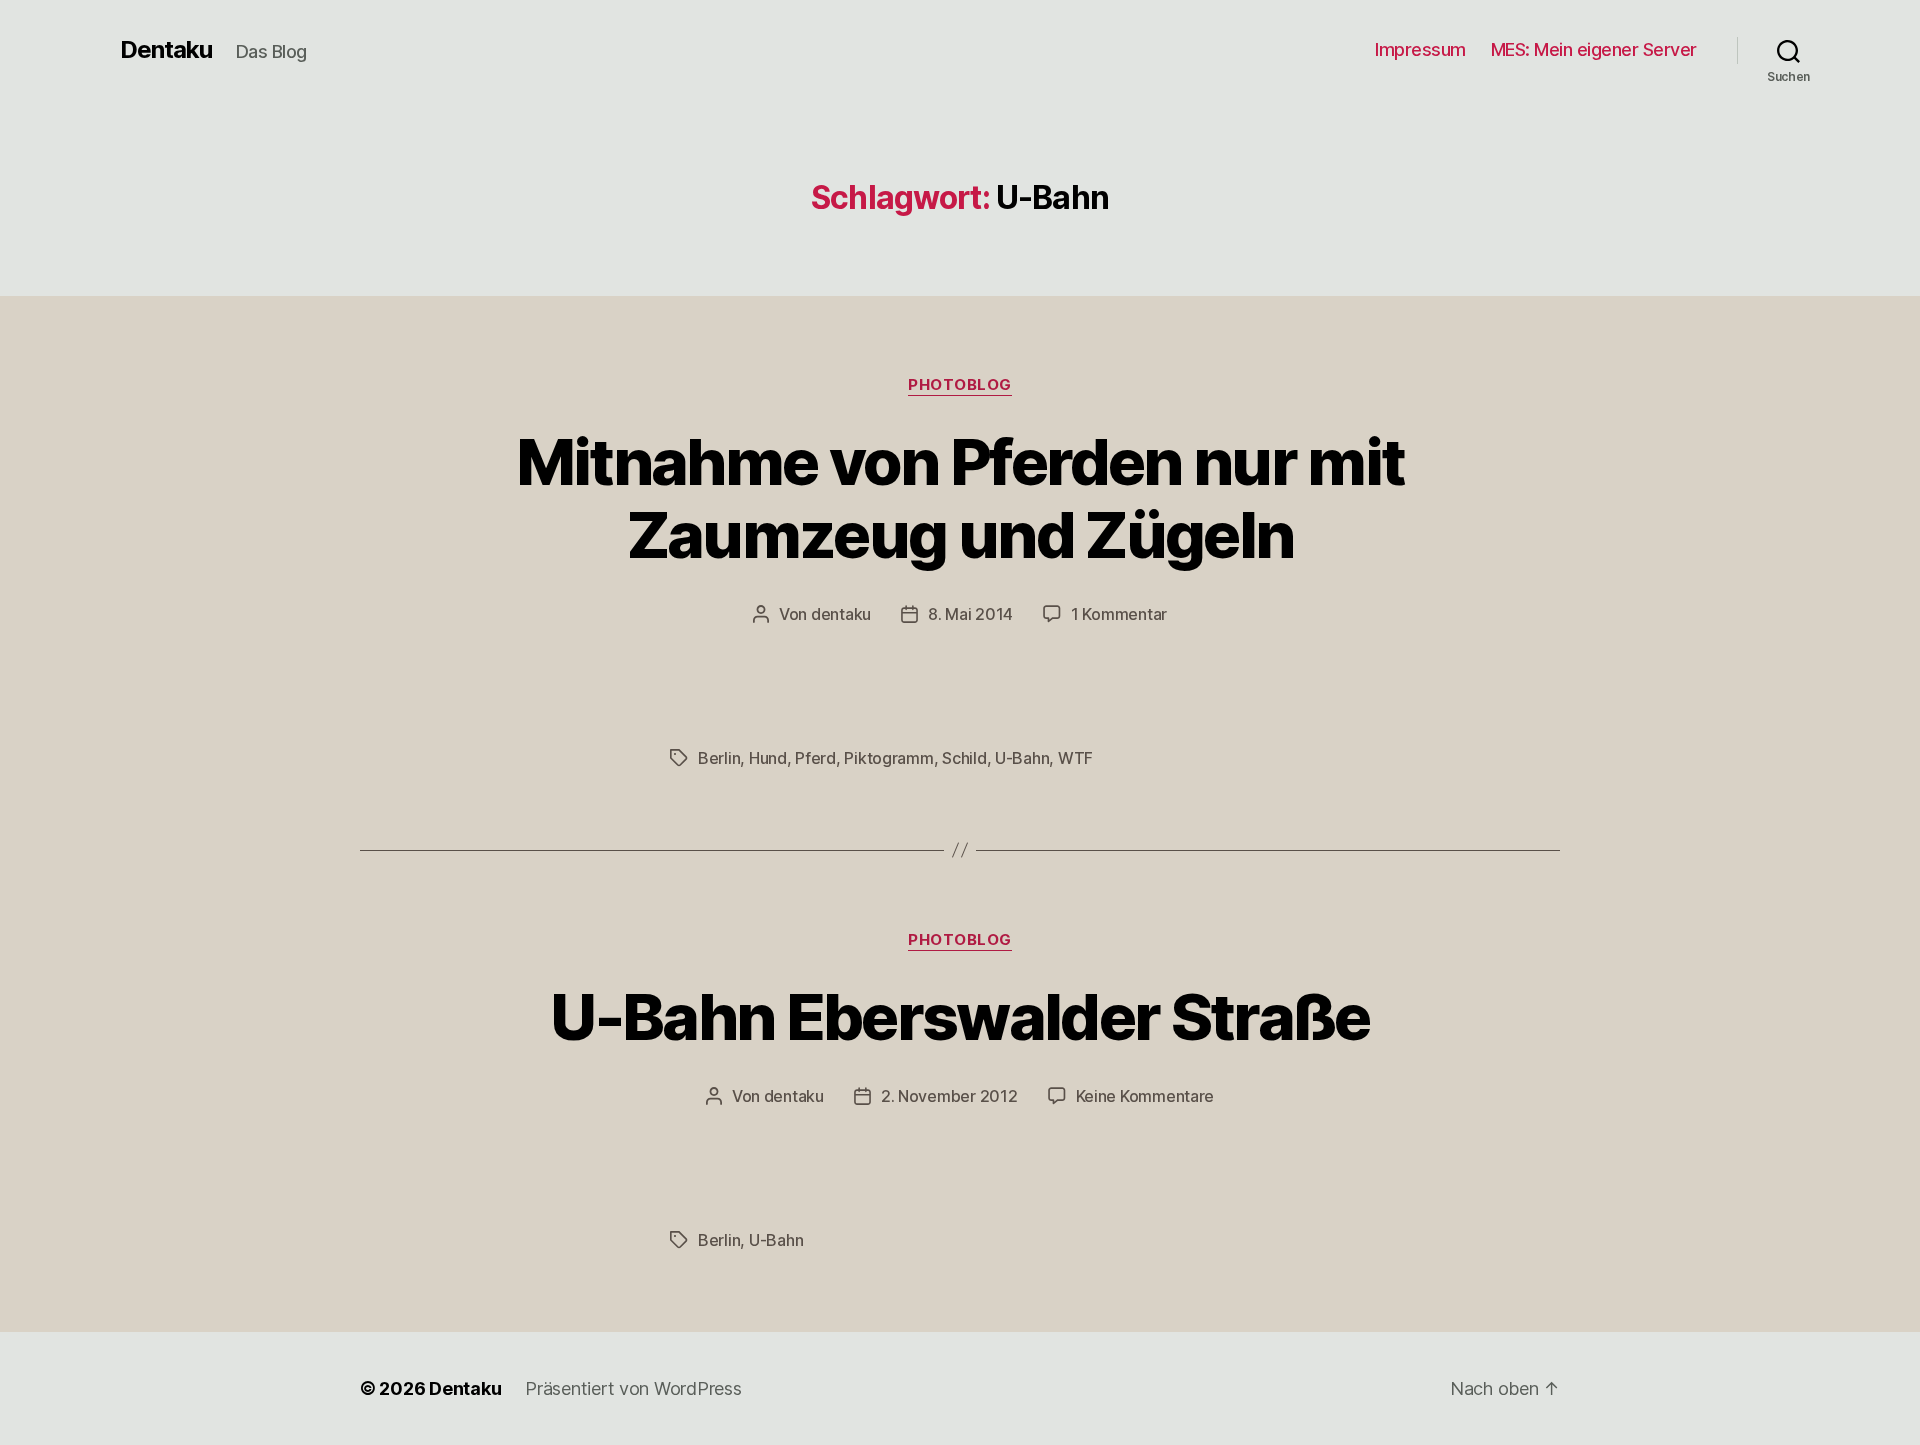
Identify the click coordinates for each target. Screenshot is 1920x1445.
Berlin (719, 758)
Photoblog (960, 385)
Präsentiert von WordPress (633, 1388)
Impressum (1420, 49)
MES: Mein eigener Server (1594, 49)
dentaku (841, 614)
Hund (768, 758)
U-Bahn (1022, 758)
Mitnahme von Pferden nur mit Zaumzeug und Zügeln (960, 498)
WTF (1075, 758)
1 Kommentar (1119, 614)
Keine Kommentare (1145, 1096)
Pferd (815, 758)
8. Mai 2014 (970, 614)
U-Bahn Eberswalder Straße (960, 1016)
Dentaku (166, 50)
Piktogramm (888, 758)
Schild (964, 758)
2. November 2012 (949, 1096)
